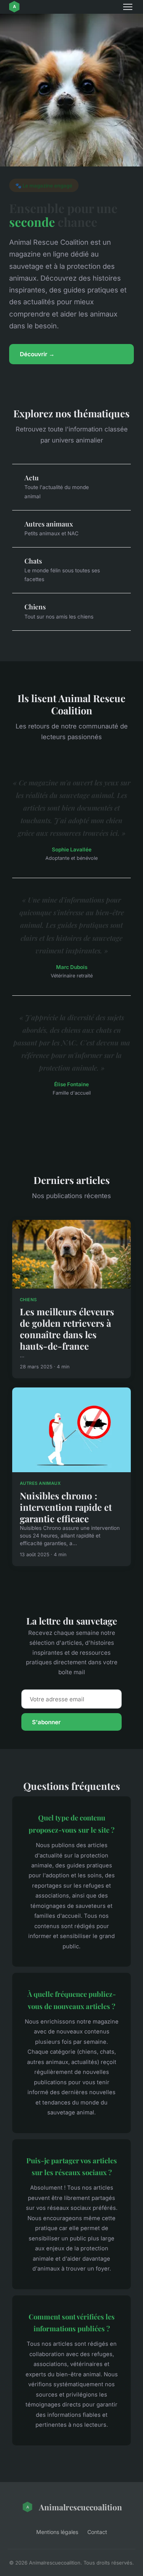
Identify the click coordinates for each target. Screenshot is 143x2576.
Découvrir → (37, 354)
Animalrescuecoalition (80, 2507)
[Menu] (128, 7)
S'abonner (46, 1722)
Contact (97, 2532)
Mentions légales (57, 2532)
